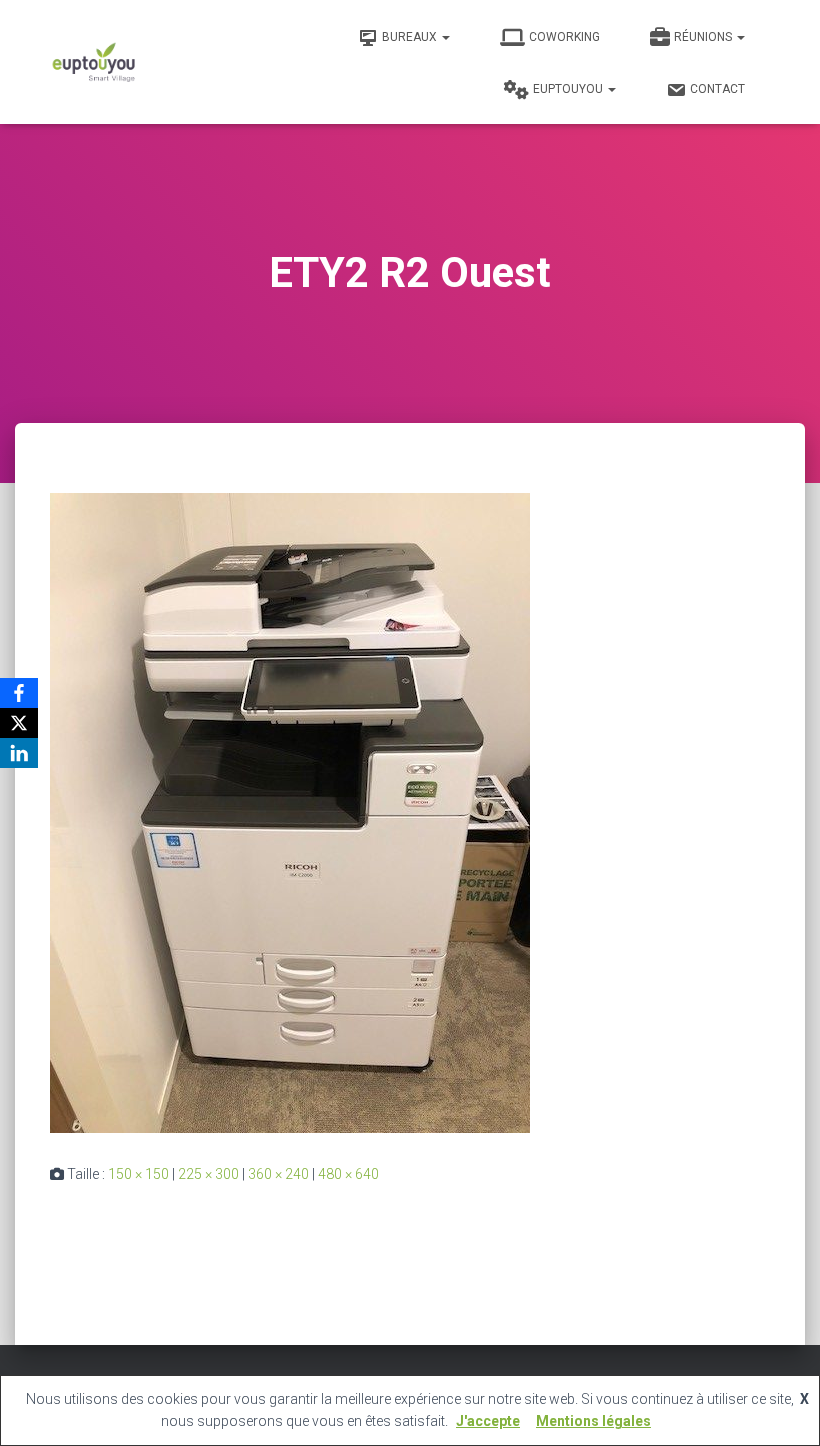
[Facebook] (19, 693)
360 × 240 (278, 1174)
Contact (717, 89)
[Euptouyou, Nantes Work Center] (94, 62)
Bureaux (411, 37)
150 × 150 (138, 1174)
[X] (19, 723)
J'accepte (488, 1421)
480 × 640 (348, 1174)
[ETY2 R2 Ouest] (290, 812)
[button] (445, 37)
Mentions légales (593, 1421)
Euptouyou (569, 89)
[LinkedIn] (19, 753)
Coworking (564, 37)
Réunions (704, 37)
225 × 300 (208, 1174)
